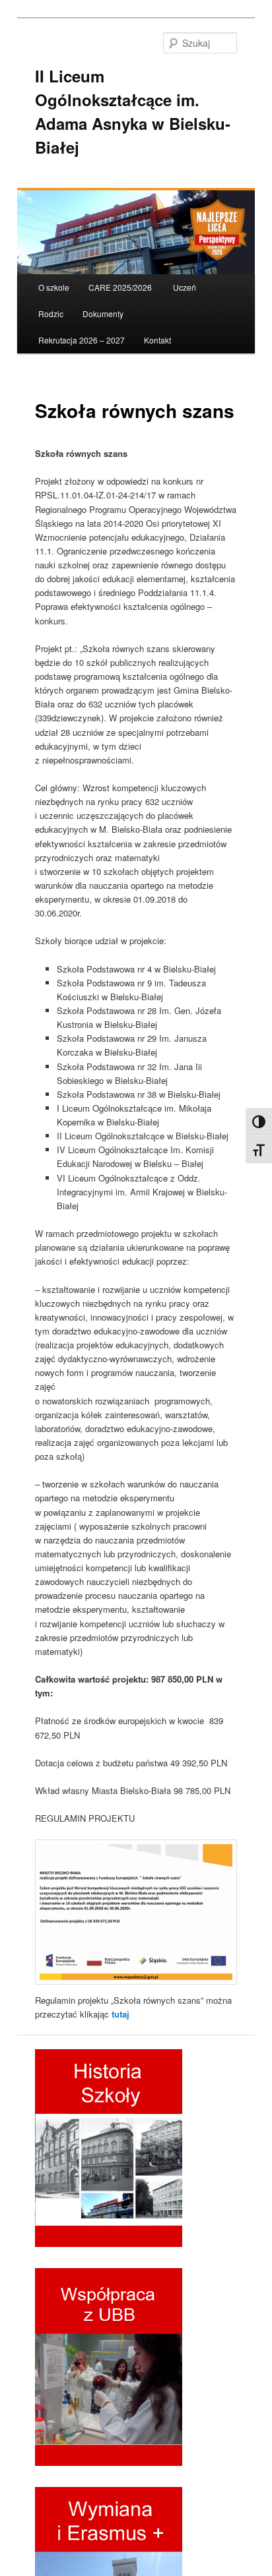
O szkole (54, 287)
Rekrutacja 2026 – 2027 (82, 340)
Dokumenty (103, 314)
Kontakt (157, 340)
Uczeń (185, 287)
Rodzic (51, 314)
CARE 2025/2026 (121, 287)
